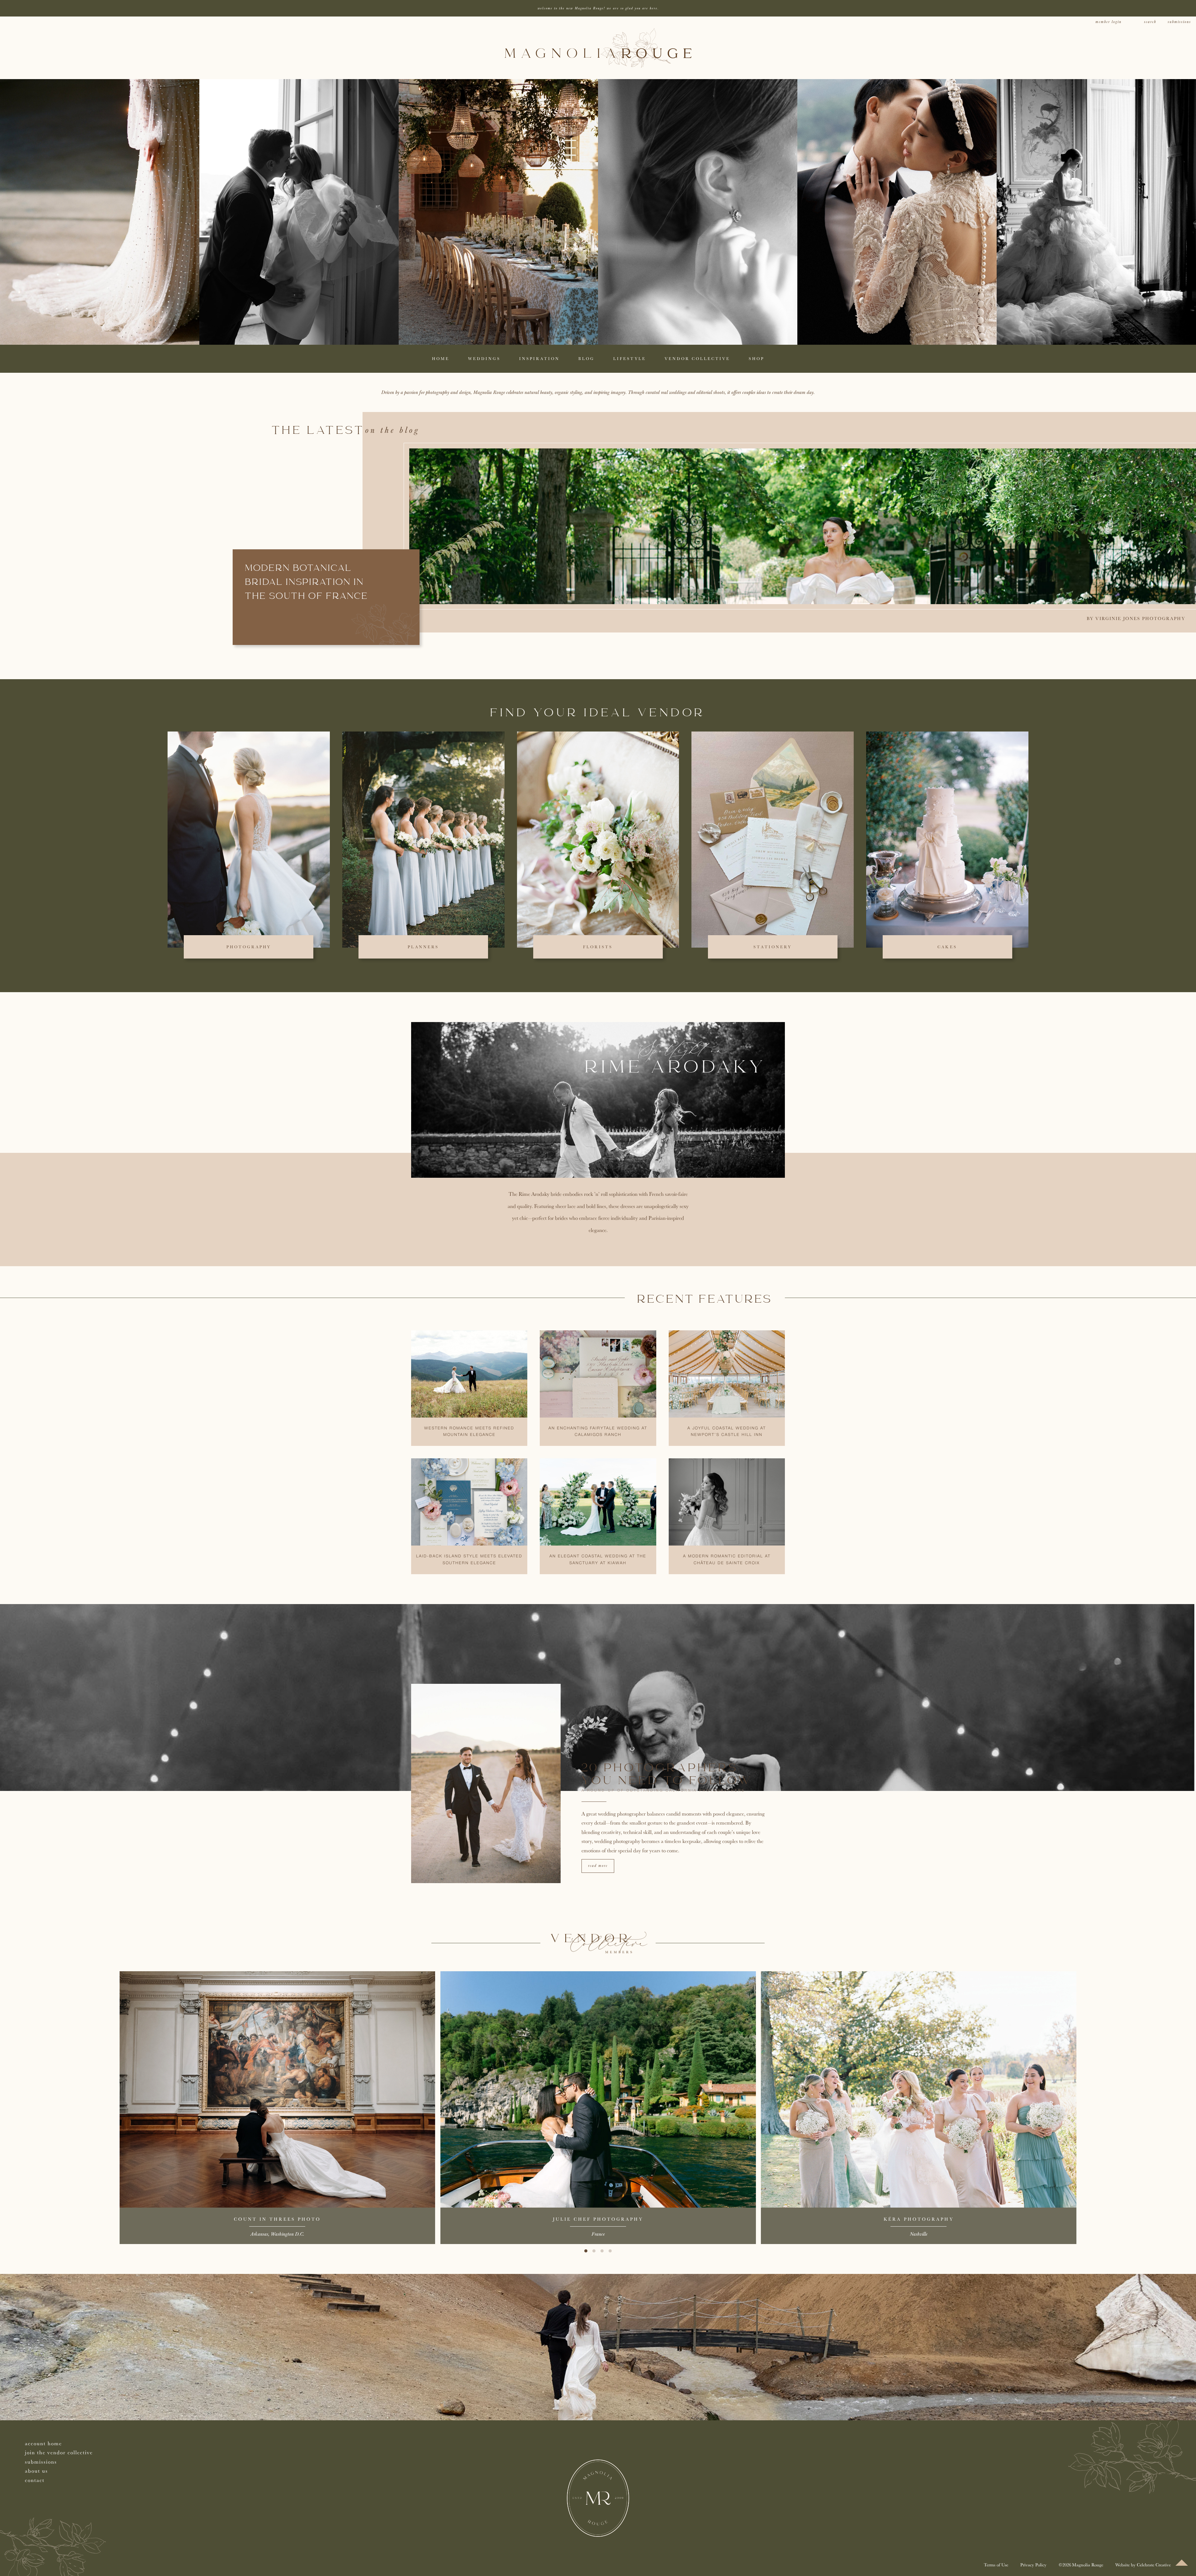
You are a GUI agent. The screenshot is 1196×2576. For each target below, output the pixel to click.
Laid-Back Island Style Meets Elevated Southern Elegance (469, 1560)
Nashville (918, 2234)
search (1150, 22)
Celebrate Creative (1154, 2565)
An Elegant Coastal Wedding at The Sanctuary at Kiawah (598, 1560)
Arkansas (259, 2234)
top (1182, 2563)
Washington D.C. (287, 2234)
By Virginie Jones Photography (1136, 618)
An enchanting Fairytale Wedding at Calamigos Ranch (598, 1432)
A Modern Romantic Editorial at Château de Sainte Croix (727, 1560)
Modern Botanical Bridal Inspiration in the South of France (307, 583)
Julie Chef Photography (598, 2219)
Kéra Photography (919, 2219)
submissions (1179, 22)
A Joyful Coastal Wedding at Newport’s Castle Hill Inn (727, 1432)
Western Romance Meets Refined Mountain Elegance (469, 1432)
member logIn (1108, 22)
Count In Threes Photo (277, 2219)
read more (598, 1866)
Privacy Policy (1033, 2565)
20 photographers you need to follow (667, 1775)
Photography (249, 947)
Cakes (947, 947)
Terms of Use (996, 2565)
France (598, 2234)
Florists (598, 947)
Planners (423, 947)
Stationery (773, 947)
